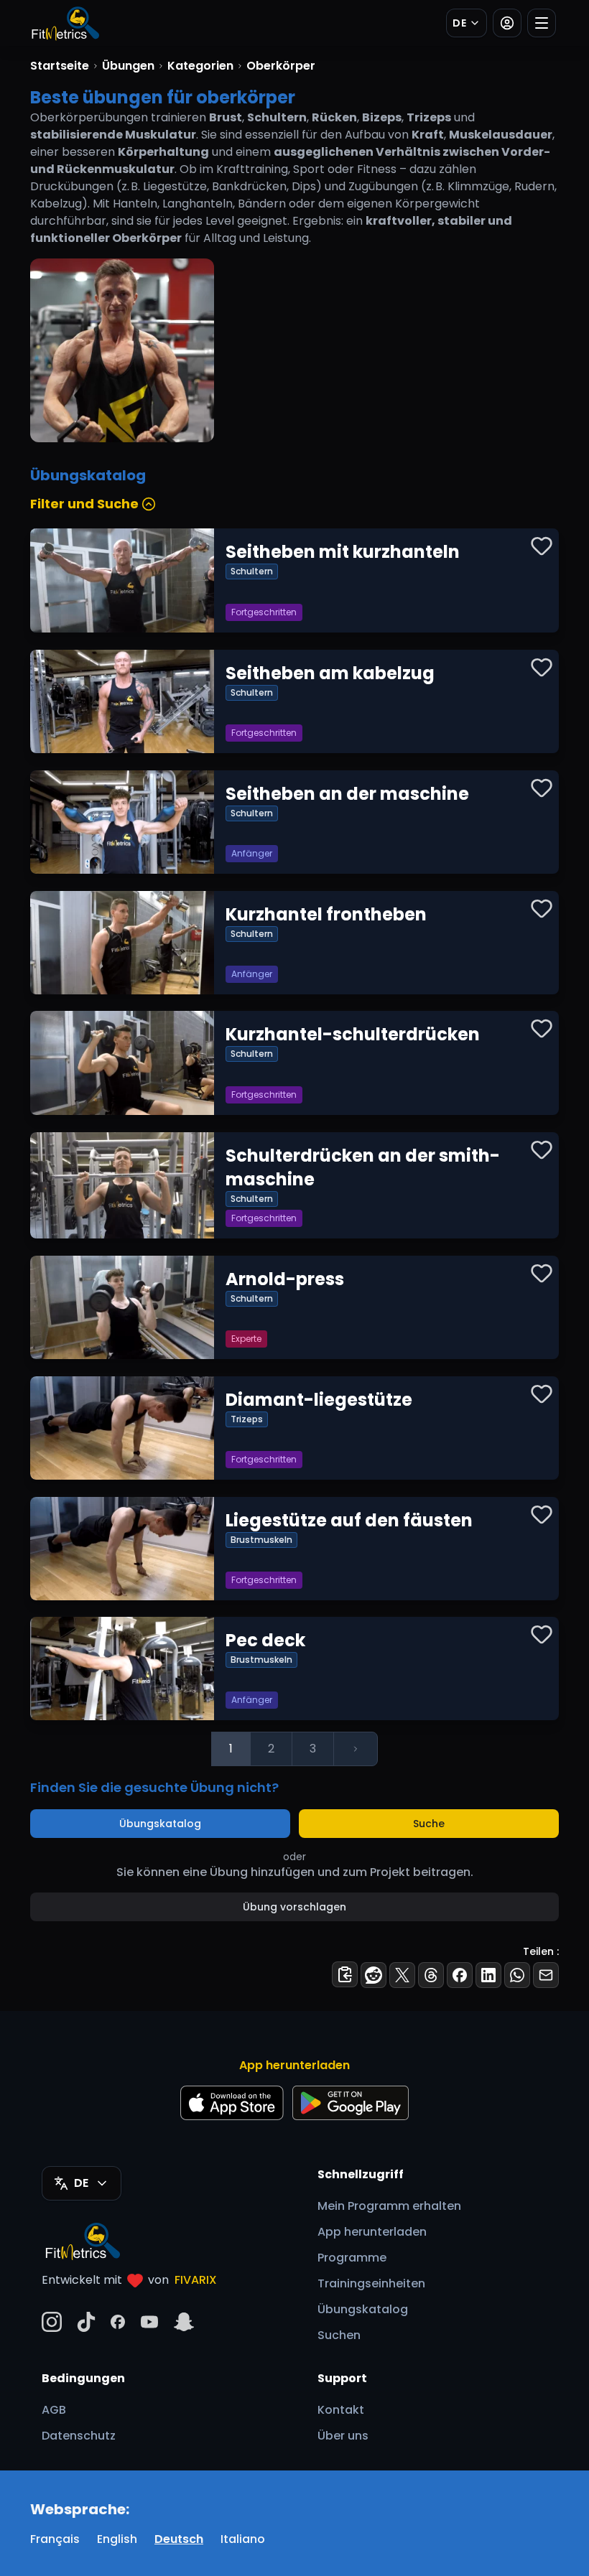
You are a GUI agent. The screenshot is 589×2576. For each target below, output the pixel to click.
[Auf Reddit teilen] (374, 1975)
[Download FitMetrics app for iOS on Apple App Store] (232, 2103)
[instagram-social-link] (52, 2322)
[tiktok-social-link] (86, 2322)
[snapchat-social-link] (184, 2322)
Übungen (128, 66)
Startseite (60, 66)
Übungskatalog (160, 1824)
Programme (352, 2258)
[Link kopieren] (345, 1974)
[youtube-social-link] (149, 2322)
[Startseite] (65, 23)
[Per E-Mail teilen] (546, 1975)
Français (55, 2539)
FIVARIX (196, 2280)
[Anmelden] (507, 23)
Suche (429, 1824)
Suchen (339, 2335)
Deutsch (179, 2539)
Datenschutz (79, 2436)
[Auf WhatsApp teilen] (517, 1975)
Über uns (343, 2436)
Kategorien (200, 66)
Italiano (243, 2539)
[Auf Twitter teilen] (402, 1975)
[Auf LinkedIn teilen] (488, 1975)
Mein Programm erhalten (389, 2206)
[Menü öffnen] (542, 23)
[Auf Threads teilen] (431, 1975)
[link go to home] (86, 2241)
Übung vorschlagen (294, 1907)
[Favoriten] (542, 546)
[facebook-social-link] (118, 2322)
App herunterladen (372, 2232)
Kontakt (341, 2410)
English (117, 2539)
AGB (54, 2410)
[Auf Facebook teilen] (460, 1975)
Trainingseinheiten (371, 2283)
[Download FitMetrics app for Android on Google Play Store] (351, 2103)
